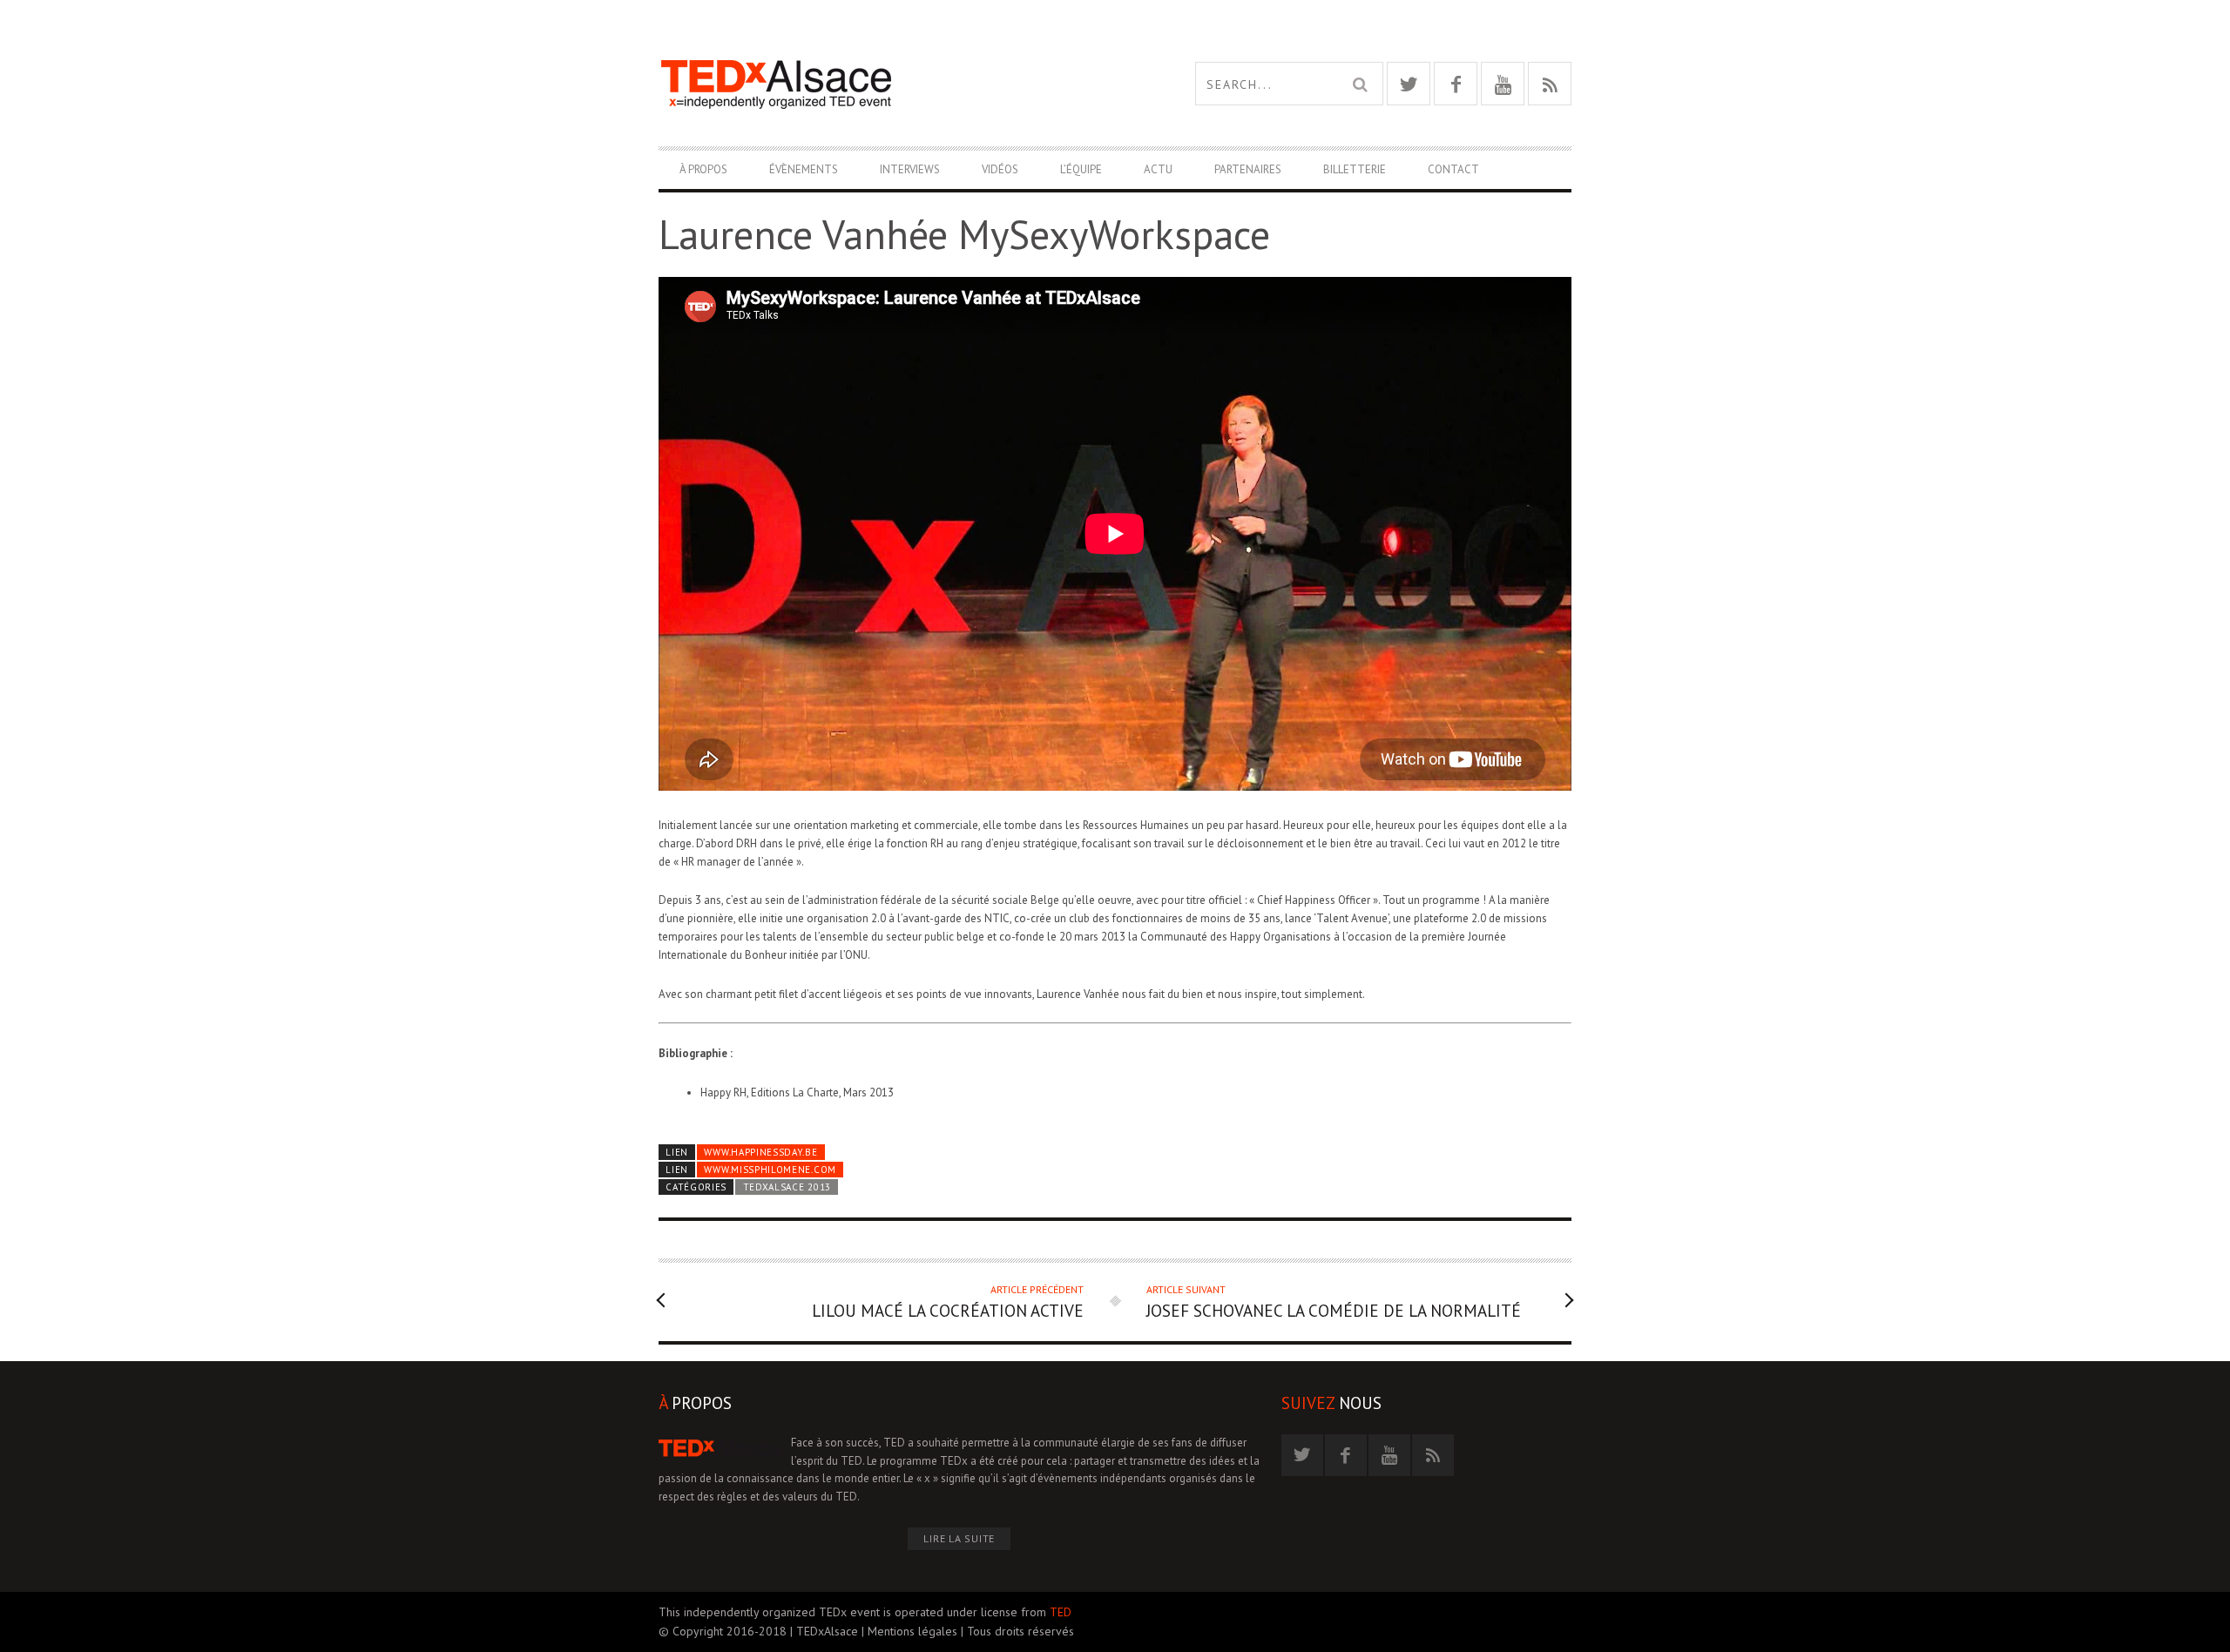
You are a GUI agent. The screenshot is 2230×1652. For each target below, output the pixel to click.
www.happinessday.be (760, 1152)
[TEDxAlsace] (887, 84)
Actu (1158, 169)
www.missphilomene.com (770, 1170)
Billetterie (1355, 169)
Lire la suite (959, 1538)
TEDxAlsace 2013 (787, 1187)
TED (1061, 1612)
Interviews (910, 169)
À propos (703, 169)
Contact (1453, 169)
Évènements (804, 169)
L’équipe (1081, 169)
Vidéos (1000, 169)
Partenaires (1248, 169)
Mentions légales (912, 1631)
